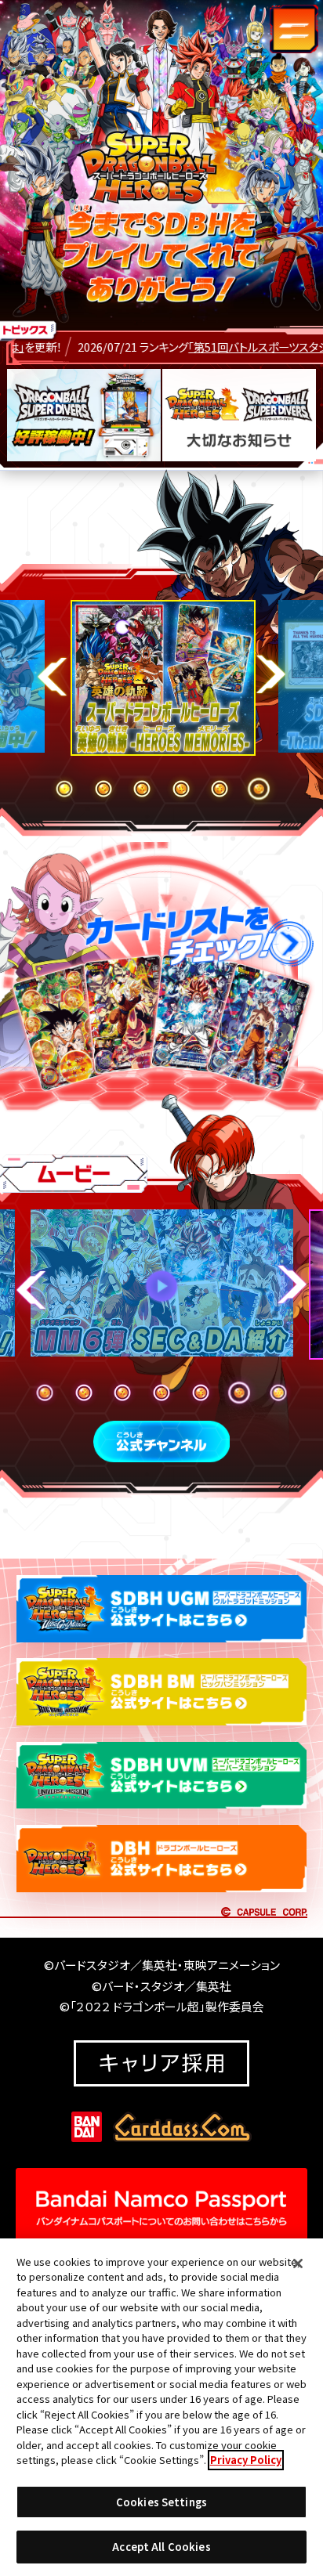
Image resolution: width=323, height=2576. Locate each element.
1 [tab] (64, 789)
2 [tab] (103, 789)
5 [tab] (220, 789)
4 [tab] (181, 789)
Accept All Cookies (161, 2547)
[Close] (298, 2263)
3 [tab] (142, 789)
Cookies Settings (161, 2502)
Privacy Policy (246, 2460)
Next (271, 674)
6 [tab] (259, 789)
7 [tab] (278, 1393)
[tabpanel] (161, 681)
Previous (52, 676)
